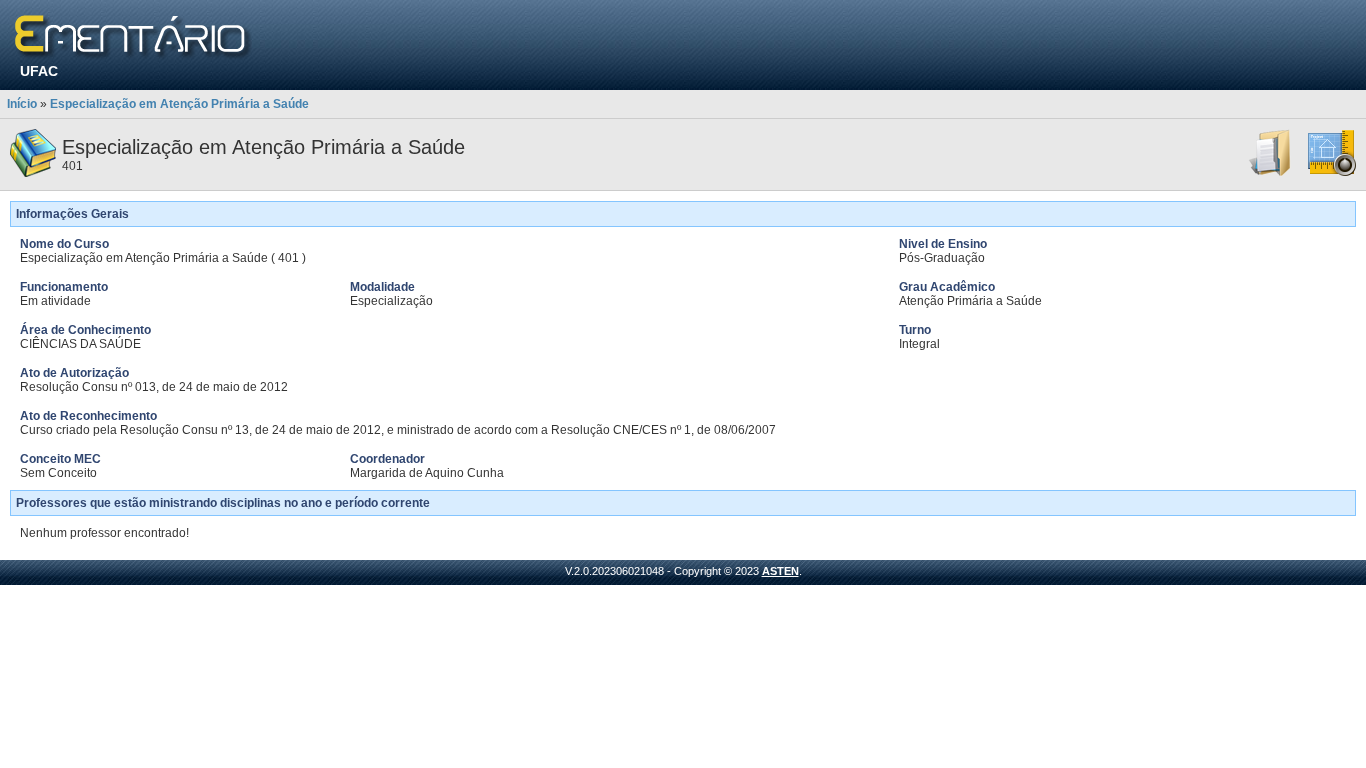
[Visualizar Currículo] (1271, 173)
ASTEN (780, 571)
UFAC (39, 71)
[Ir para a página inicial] (133, 37)
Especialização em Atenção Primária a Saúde (179, 104)
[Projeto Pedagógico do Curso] (1332, 173)
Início (22, 104)
